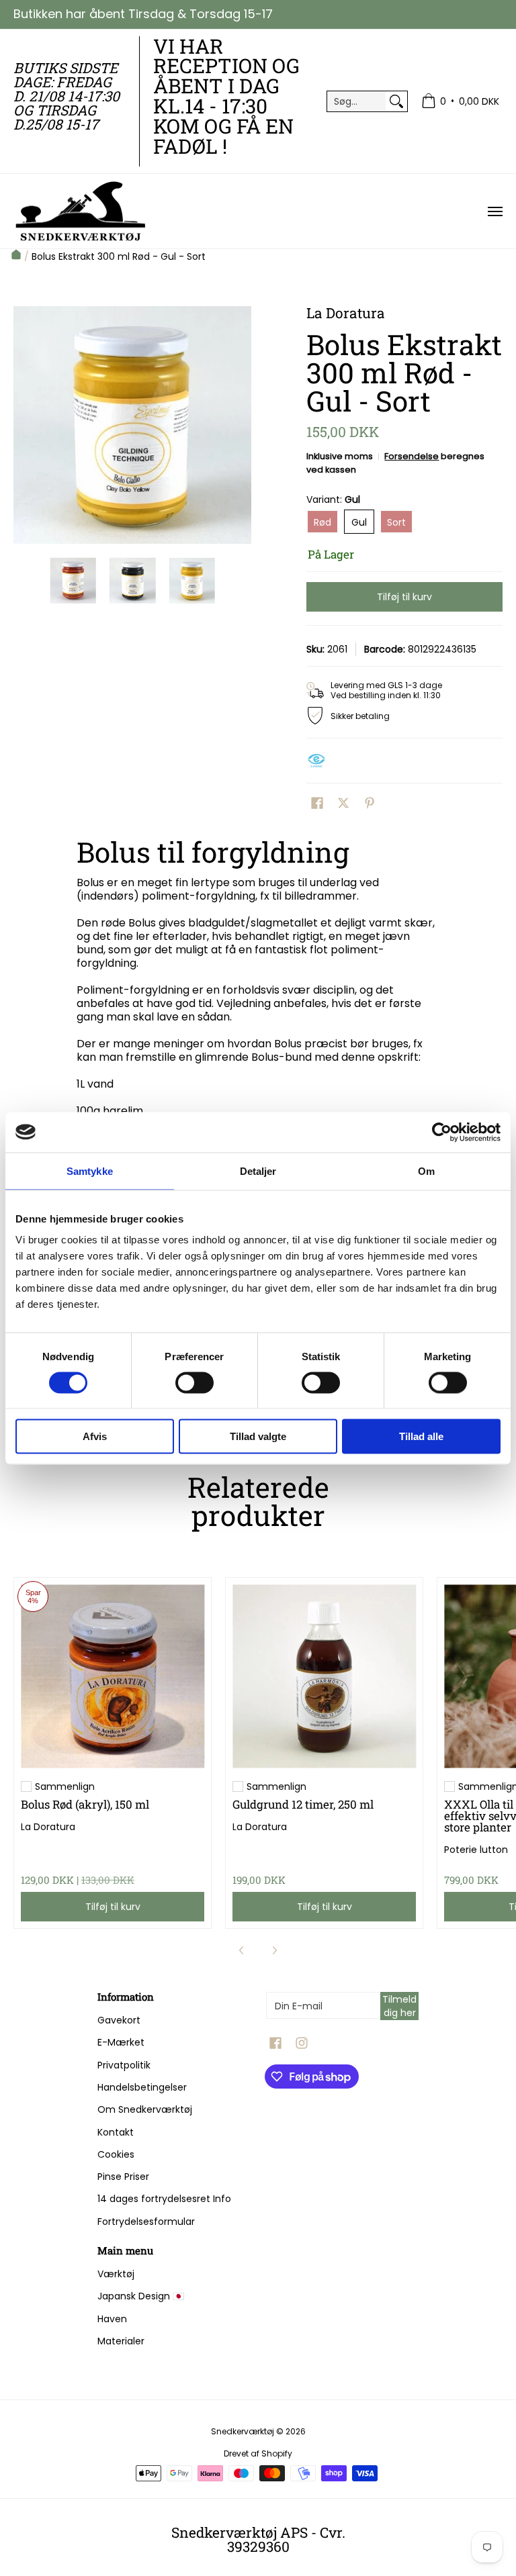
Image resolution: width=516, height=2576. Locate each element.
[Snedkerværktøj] (81, 211)
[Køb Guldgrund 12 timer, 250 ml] (324, 1676)
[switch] (195, 1382)
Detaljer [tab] (258, 1171)
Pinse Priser (123, 2177)
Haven (112, 2319)
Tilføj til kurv (404, 597)
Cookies (116, 2154)
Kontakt (116, 2132)
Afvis (95, 1436)
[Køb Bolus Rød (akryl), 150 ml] (113, 1676)
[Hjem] (16, 256)
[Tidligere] (23, 425)
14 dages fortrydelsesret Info (164, 2199)
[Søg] (396, 101)
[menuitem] (460, 102)
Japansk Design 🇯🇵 (141, 2296)
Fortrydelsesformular (146, 2222)
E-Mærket (121, 2042)
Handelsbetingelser (142, 2087)
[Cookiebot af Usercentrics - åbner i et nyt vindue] (442, 1132)
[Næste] (242, 425)
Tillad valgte (258, 1436)
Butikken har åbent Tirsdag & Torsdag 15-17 (143, 14)
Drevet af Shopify (258, 2453)
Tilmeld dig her (399, 2006)
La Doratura (48, 1827)
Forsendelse (412, 456)
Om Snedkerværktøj (145, 2109)
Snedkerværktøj (243, 2431)
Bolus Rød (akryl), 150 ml (85, 1804)
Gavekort (119, 2020)
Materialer (121, 2341)
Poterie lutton (476, 1850)
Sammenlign (65, 1786)
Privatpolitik (124, 2065)
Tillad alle (421, 1436)
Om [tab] (426, 1171)
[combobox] (356, 101)
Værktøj (116, 2274)
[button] (317, 803)
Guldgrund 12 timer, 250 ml (303, 1804)
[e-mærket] (320, 761)
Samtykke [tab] (90, 1171)
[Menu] (494, 211)
